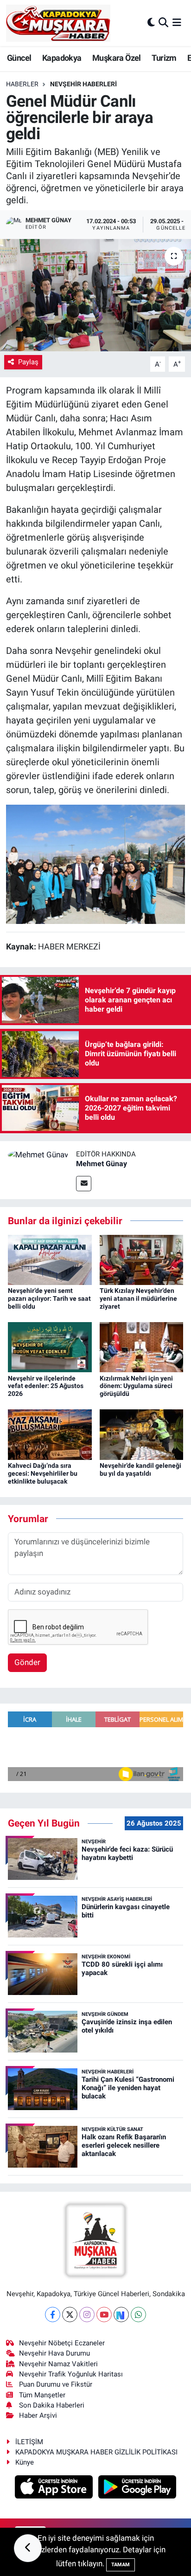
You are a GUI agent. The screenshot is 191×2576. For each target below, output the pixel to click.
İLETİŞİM (29, 2442)
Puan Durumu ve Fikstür (56, 2384)
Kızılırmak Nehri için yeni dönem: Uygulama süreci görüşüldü (136, 1386)
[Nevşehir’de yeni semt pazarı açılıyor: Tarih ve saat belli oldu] (50, 1259)
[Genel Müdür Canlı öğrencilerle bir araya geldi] (95, 295)
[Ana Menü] (177, 23)
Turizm (164, 58)
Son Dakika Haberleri (52, 2405)
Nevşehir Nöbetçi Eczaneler (62, 2343)
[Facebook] (53, 2315)
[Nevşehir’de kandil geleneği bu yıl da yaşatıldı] (142, 1434)
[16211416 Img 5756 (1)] (95, 864)
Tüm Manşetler (42, 2395)
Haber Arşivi (38, 2415)
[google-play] (137, 2488)
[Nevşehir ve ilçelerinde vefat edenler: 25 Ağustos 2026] (50, 1347)
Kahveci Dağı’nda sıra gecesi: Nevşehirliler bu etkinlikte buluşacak (43, 1473)
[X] (70, 2315)
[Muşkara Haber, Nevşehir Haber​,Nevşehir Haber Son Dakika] (58, 23)
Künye (25, 2462)
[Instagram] (87, 2315)
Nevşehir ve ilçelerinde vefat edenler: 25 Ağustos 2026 (46, 1386)
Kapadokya (62, 58)
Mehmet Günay (102, 1164)
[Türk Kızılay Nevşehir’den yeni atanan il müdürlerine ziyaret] (142, 1259)
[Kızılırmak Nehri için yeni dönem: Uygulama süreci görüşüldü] (142, 1347)
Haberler (22, 84)
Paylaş (28, 362)
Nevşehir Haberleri (83, 84)
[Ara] (163, 23)
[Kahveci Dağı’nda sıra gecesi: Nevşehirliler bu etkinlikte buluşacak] (50, 1434)
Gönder (27, 1662)
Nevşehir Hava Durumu (54, 2353)
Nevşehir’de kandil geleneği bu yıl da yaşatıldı (140, 1469)
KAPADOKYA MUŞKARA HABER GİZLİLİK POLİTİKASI (96, 2452)
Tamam (121, 2565)
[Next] (121, 2315)
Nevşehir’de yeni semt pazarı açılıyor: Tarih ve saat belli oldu (49, 1298)
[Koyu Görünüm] (151, 23)
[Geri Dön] (28, 2548)
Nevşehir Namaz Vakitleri (58, 2364)
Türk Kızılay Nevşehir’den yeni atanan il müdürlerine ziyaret (138, 1298)
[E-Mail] (84, 1184)
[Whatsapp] (138, 2315)
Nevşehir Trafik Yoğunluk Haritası (71, 2374)
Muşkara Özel (117, 58)
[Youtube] (104, 2315)
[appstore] (55, 2488)
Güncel (19, 58)
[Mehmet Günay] (38, 1155)
